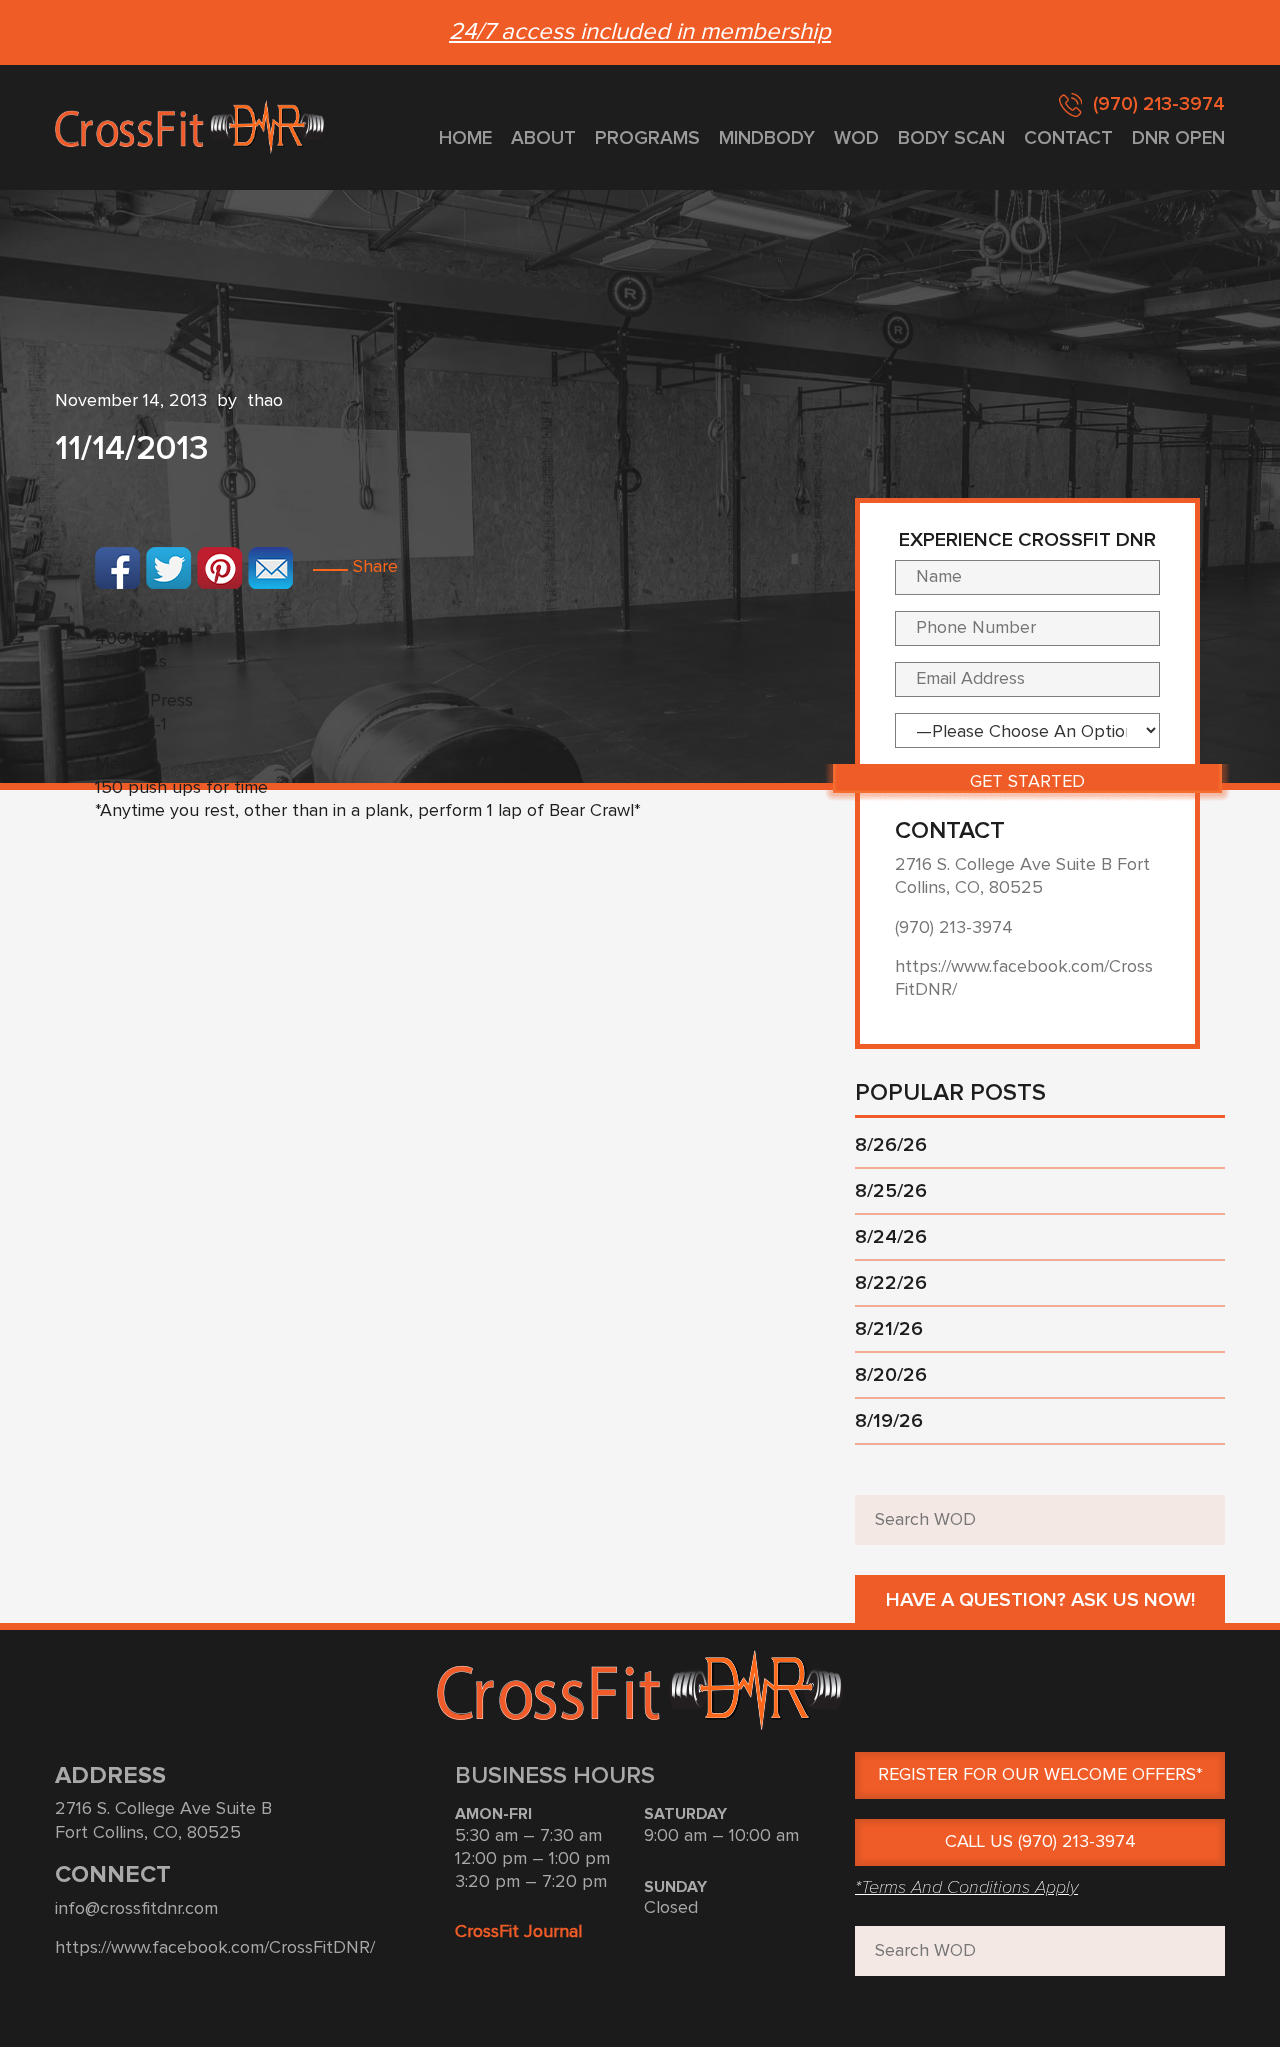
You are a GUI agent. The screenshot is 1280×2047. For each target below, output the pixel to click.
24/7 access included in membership (640, 32)
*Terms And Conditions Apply (966, 1887)
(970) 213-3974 (1159, 104)
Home (465, 138)
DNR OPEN (1178, 138)
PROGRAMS (647, 138)
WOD (856, 138)
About (543, 138)
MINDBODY (767, 138)
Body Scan (951, 138)
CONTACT (1068, 138)
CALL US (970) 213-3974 (1040, 1842)
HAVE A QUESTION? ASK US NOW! (1040, 1600)
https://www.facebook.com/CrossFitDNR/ (215, 1948)
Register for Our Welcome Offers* (1040, 1775)
